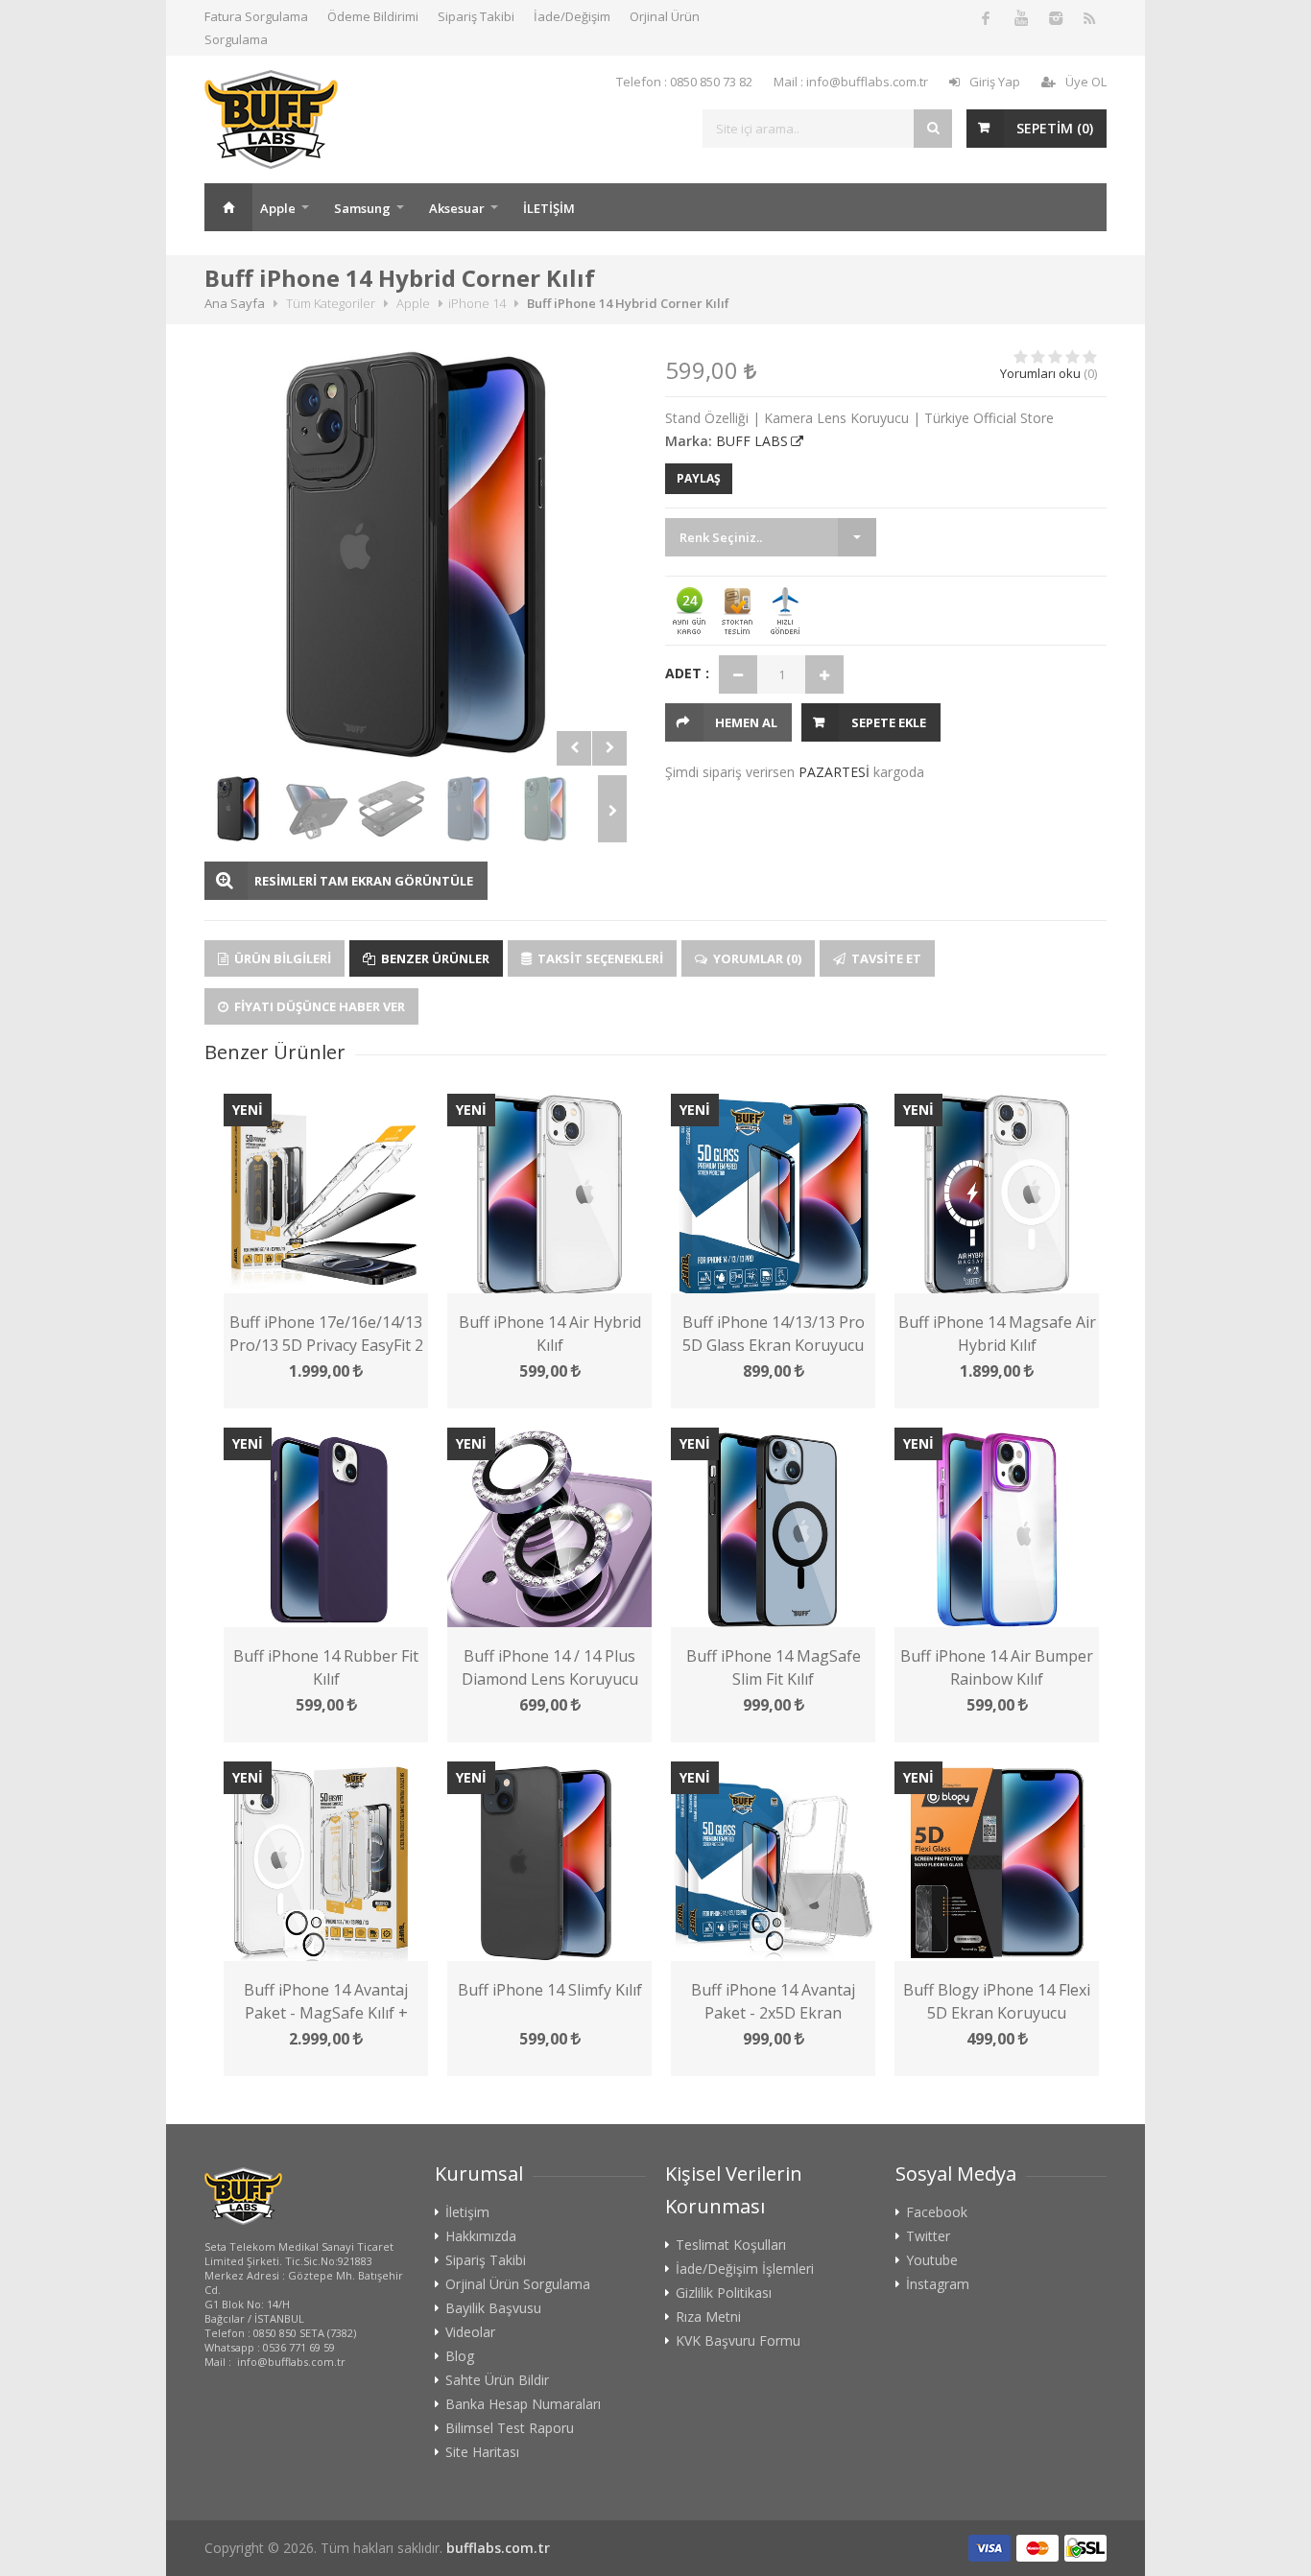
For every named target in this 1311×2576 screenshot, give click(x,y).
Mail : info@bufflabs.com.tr (851, 82)
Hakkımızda (481, 2236)
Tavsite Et (885, 958)
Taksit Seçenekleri (599, 958)
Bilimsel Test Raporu (510, 2428)
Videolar (470, 2332)
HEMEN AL (746, 722)
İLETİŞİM (549, 208)
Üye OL (1086, 82)
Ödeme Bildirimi (373, 16)
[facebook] (986, 17)
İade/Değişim (572, 16)
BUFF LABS (752, 441)
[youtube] (1020, 17)
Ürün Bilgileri (281, 958)
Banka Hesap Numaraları (523, 2404)
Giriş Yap (995, 82)
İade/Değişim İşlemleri (745, 2269)
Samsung (362, 208)
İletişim (467, 2212)
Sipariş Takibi (476, 16)
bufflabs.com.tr (498, 2548)
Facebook (937, 2212)
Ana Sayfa (228, 207)
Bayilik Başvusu (493, 2308)
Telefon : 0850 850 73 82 (684, 82)
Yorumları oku (1040, 373)
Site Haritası (482, 2452)
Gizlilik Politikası (724, 2293)
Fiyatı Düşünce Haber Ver (318, 1006)
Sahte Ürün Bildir (497, 2380)
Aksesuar (457, 208)
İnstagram (938, 2284)
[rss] (1089, 17)
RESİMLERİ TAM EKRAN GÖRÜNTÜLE (364, 881)
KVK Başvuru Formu (738, 2341)
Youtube (932, 2260)
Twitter (928, 2236)
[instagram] (1055, 17)
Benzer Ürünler (434, 958)
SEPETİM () (1055, 128)
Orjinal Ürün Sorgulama (518, 2284)
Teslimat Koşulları (731, 2245)
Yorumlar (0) (756, 958)
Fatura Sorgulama (256, 16)
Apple (278, 208)
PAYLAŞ (699, 478)
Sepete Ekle (889, 722)
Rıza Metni (708, 2317)
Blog (460, 2356)
